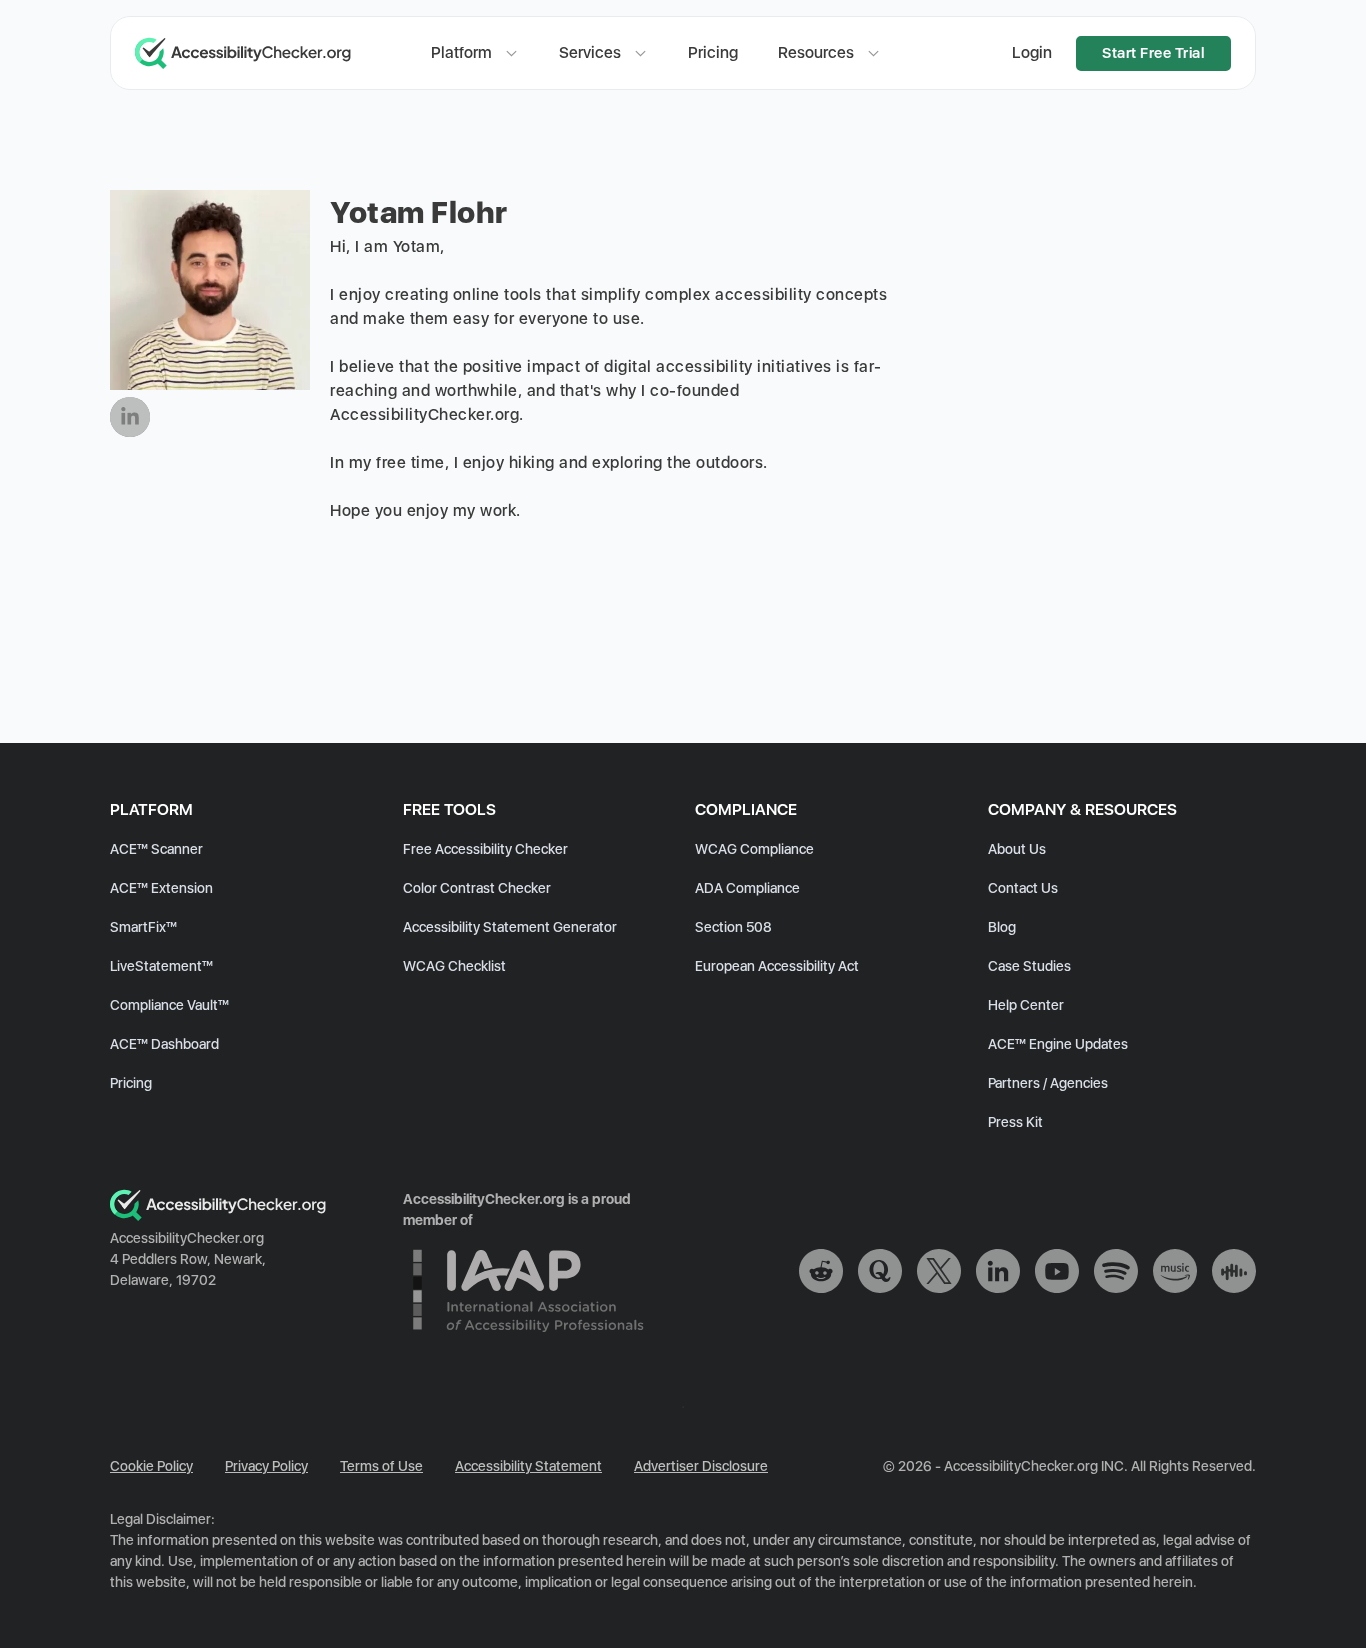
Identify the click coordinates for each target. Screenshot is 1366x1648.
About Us (1017, 849)
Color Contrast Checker (477, 888)
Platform (461, 52)
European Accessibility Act (777, 966)
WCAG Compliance (754, 849)
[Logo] (218, 1216)
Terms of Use (381, 1466)
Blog (1002, 927)
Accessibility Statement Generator (510, 927)
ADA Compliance (747, 888)
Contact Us (1023, 888)
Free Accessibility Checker (485, 849)
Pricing (713, 52)
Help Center (1026, 1005)
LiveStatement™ (161, 966)
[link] (821, 1274)
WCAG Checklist (454, 966)
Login (1032, 52)
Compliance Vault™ (169, 1005)
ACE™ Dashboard (164, 1044)
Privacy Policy (266, 1466)
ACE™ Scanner (156, 849)
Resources (816, 52)
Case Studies (1029, 966)
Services (590, 52)
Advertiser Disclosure (701, 1466)
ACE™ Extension (161, 888)
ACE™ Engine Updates (1058, 1044)
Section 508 (733, 927)
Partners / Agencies (1048, 1083)
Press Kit (1015, 1122)
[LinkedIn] (130, 417)
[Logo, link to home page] (263, 53)
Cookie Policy (151, 1466)
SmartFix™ (143, 927)
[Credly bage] (528, 1346)
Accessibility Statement (528, 1466)
